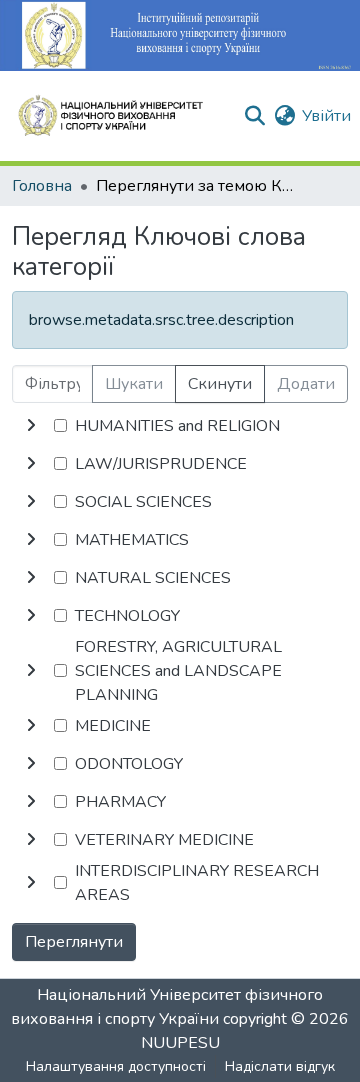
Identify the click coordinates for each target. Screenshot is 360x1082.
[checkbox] (60, 425)
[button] (119, 116)
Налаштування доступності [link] (116, 1066)
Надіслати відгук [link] (280, 1066)
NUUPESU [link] (180, 1043)
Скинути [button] (220, 384)
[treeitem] (180, 464)
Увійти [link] (326, 116)
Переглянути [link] (74, 942)
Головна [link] (42, 186)
